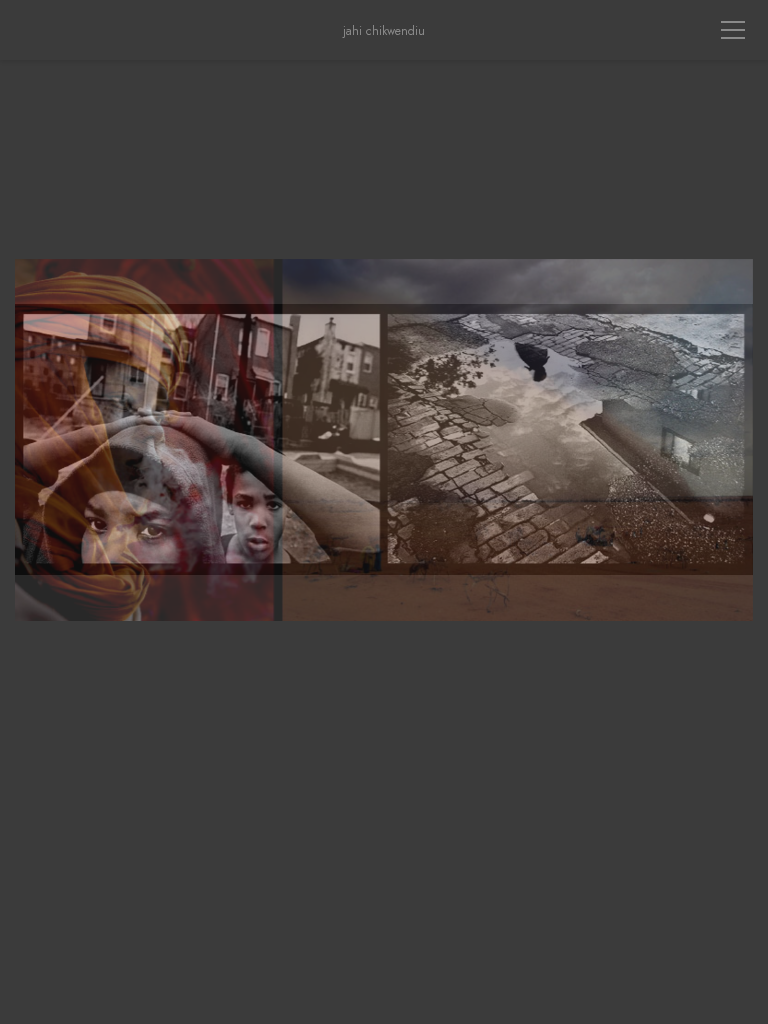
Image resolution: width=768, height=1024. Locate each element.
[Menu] (733, 30)
